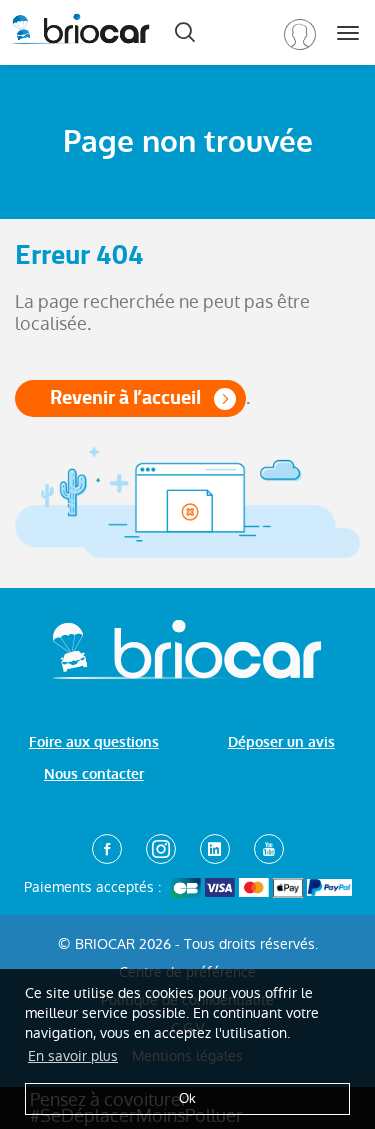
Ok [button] (187, 1098)
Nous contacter (94, 774)
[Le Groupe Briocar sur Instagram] (161, 849)
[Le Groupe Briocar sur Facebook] (107, 849)
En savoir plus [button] (73, 1056)
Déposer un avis (281, 742)
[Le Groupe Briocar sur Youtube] (269, 849)
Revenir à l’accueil (125, 397)
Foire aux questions (94, 742)
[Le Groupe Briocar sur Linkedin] (215, 849)
